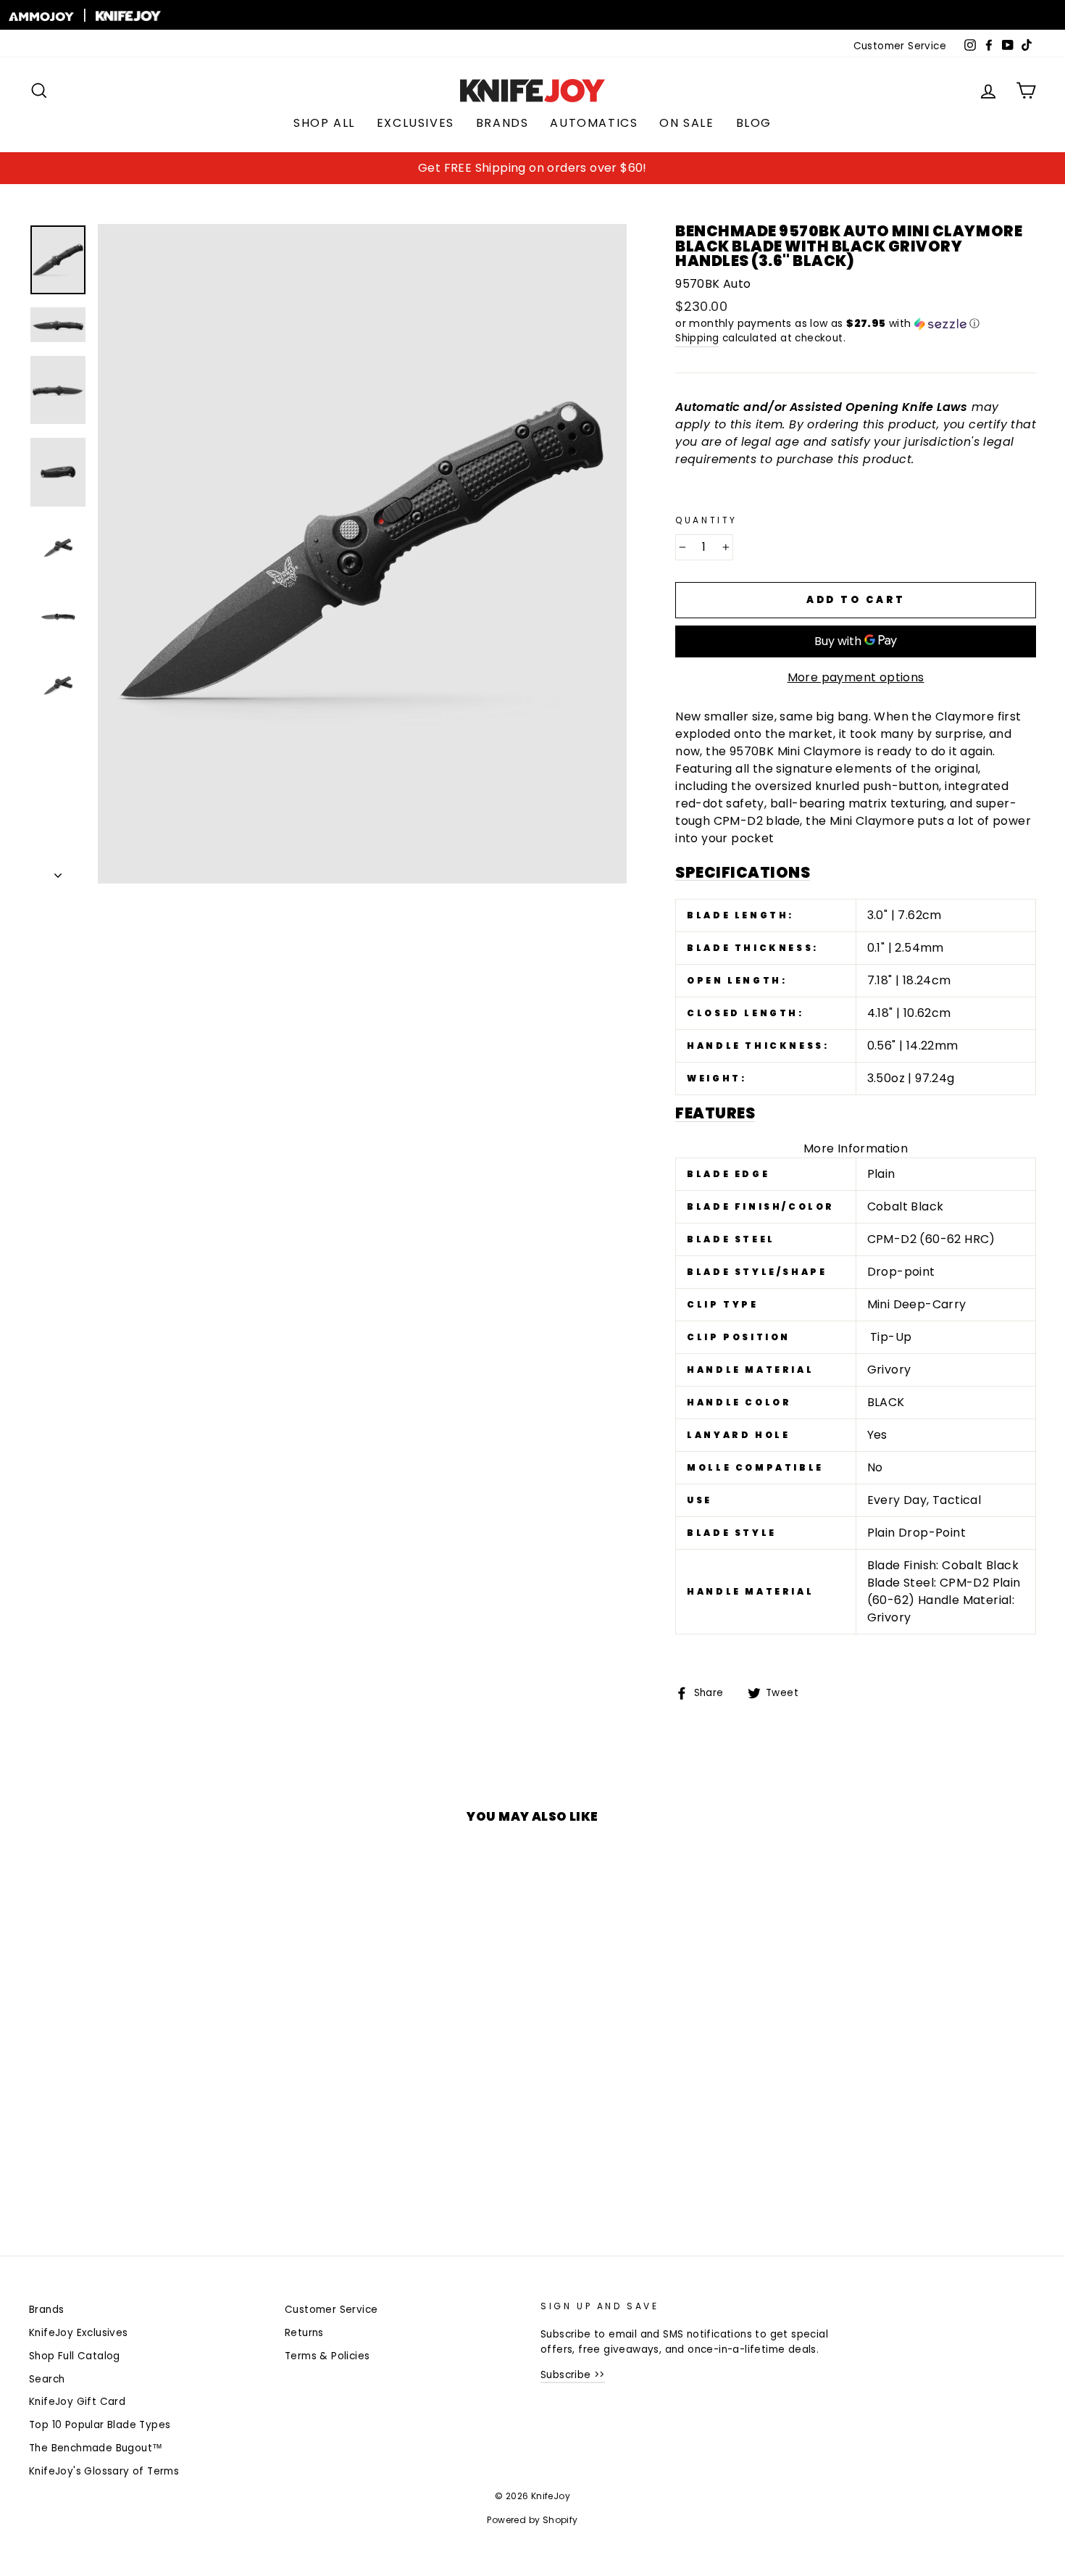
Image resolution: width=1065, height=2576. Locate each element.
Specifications (743, 873)
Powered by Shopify (532, 2520)
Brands (502, 123)
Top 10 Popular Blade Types (100, 2425)
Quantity (706, 520)
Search (47, 2379)
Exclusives (415, 123)
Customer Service (900, 46)
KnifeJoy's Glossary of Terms (104, 2471)
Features (715, 1114)
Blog (754, 123)
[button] (856, 324)
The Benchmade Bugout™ (96, 2448)
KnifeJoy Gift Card (77, 2402)
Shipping (697, 338)
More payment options (856, 677)
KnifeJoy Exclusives (79, 2333)
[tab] (856, 873)
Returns (304, 2333)
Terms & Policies (327, 2356)
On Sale (686, 123)
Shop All (324, 123)
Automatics (594, 123)
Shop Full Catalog (75, 2356)
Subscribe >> (573, 2375)
